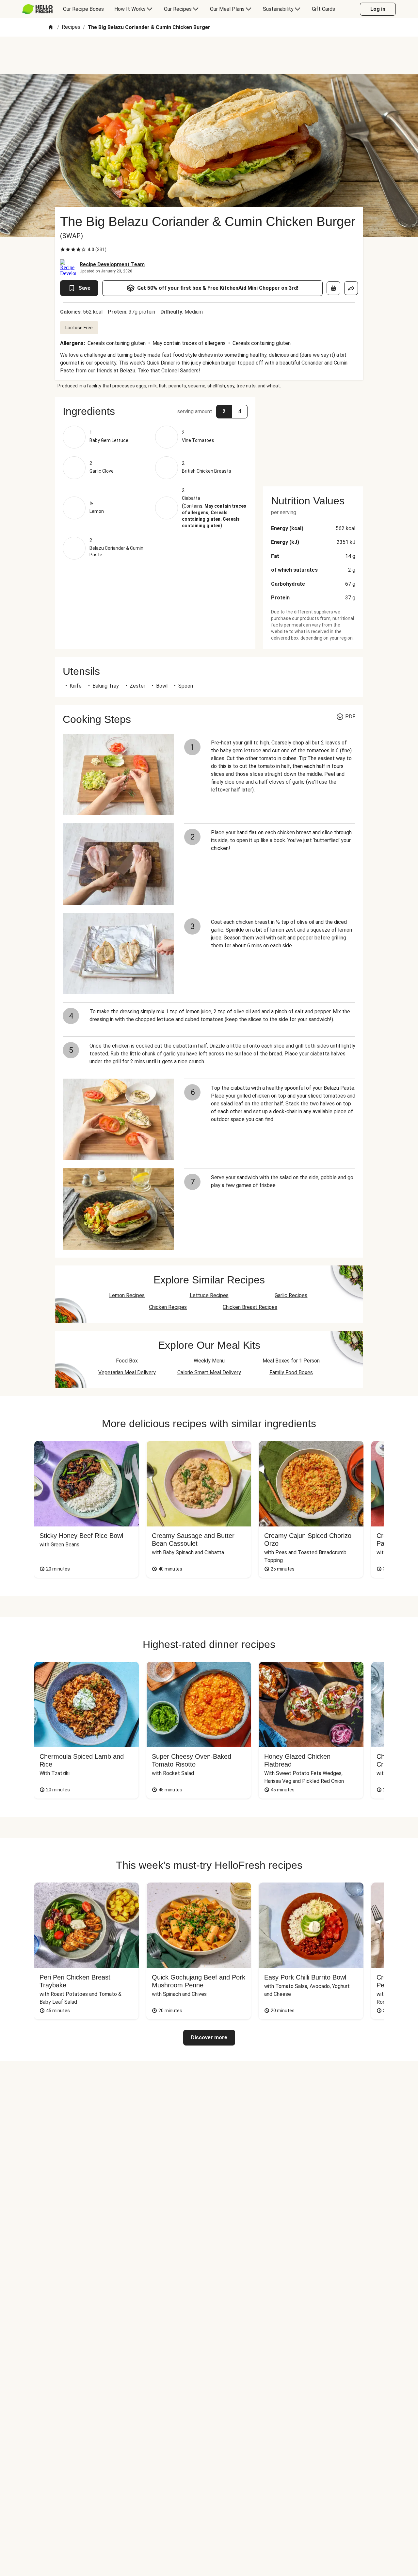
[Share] (351, 288)
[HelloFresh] (37, 9)
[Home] (51, 28)
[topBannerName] (209, 55)
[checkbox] (63, 250)
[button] (155, 411)
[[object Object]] (333, 288)
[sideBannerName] (313, 438)
